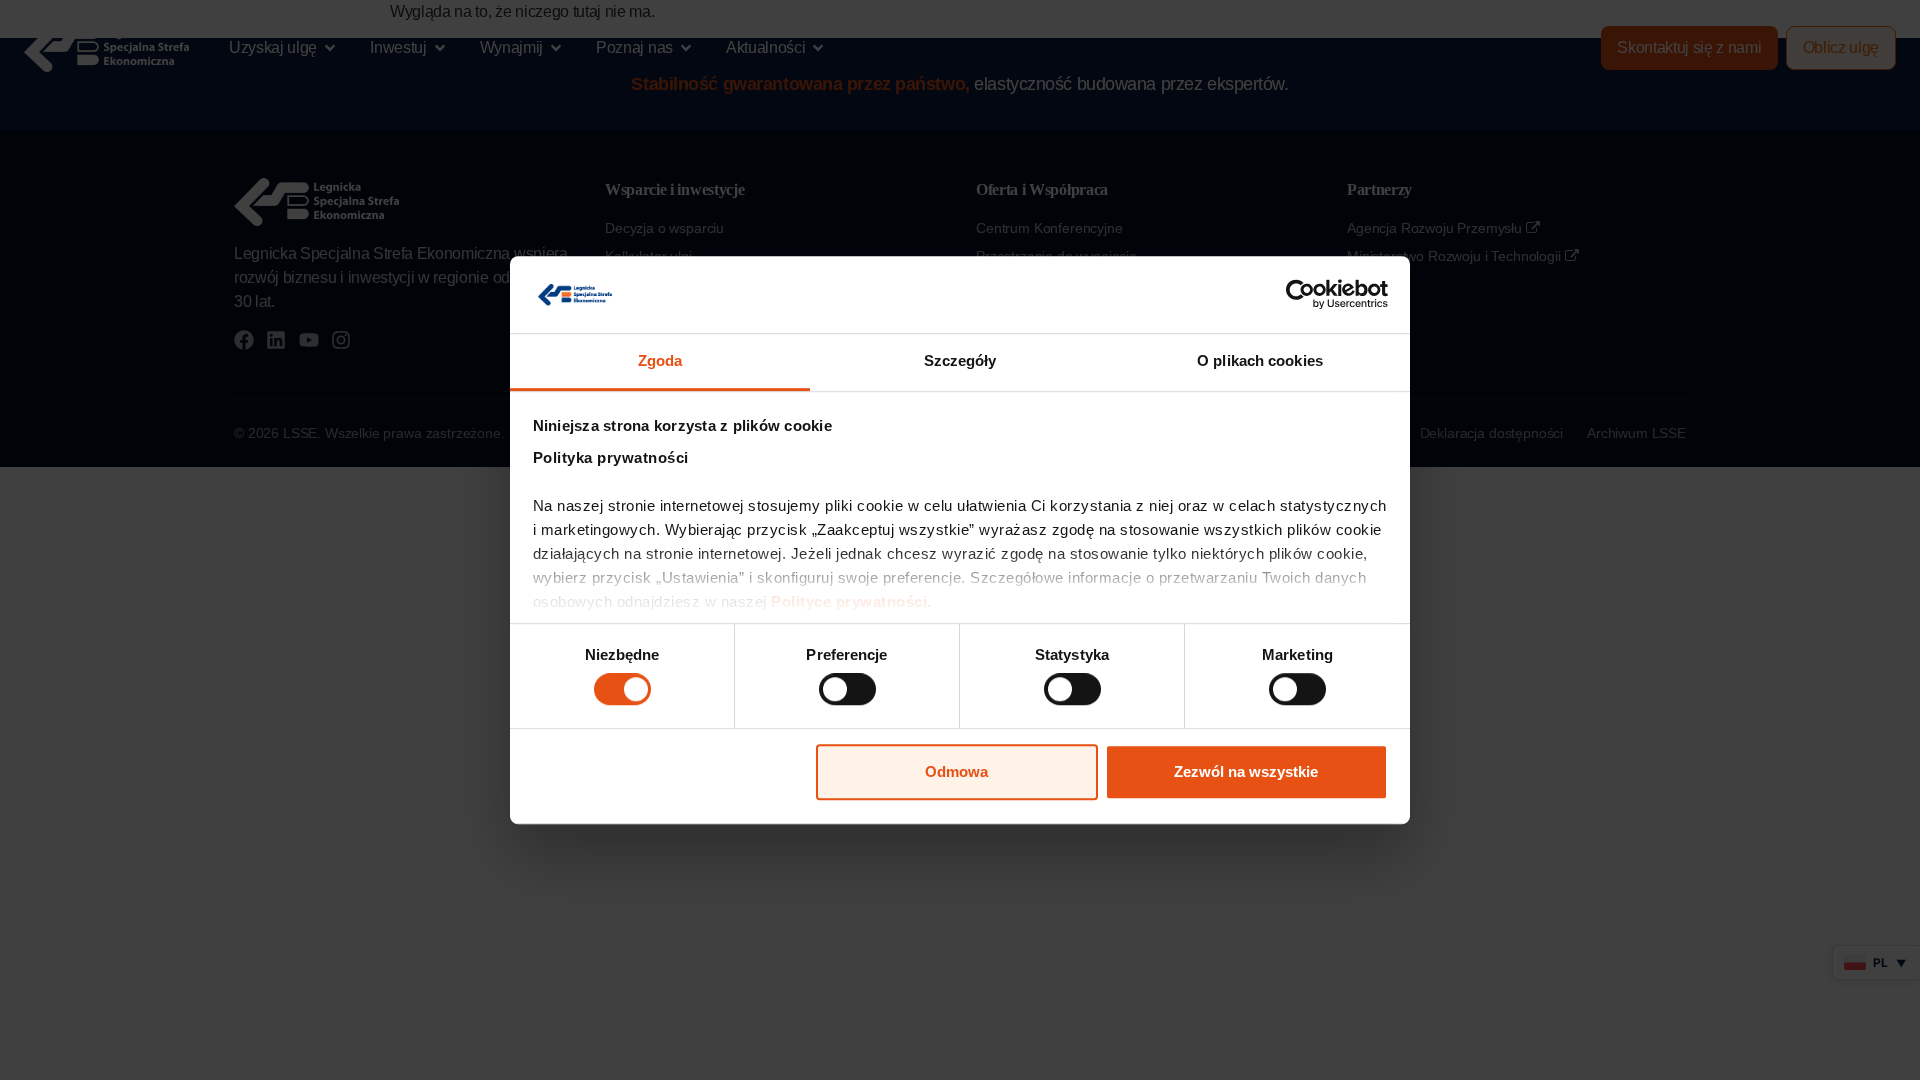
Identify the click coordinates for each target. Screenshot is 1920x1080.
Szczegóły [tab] (960, 360)
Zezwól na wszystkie (1246, 771)
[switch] (847, 689)
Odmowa (956, 771)
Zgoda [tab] (660, 360)
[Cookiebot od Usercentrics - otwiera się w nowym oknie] (1300, 295)
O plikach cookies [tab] (1260, 360)
